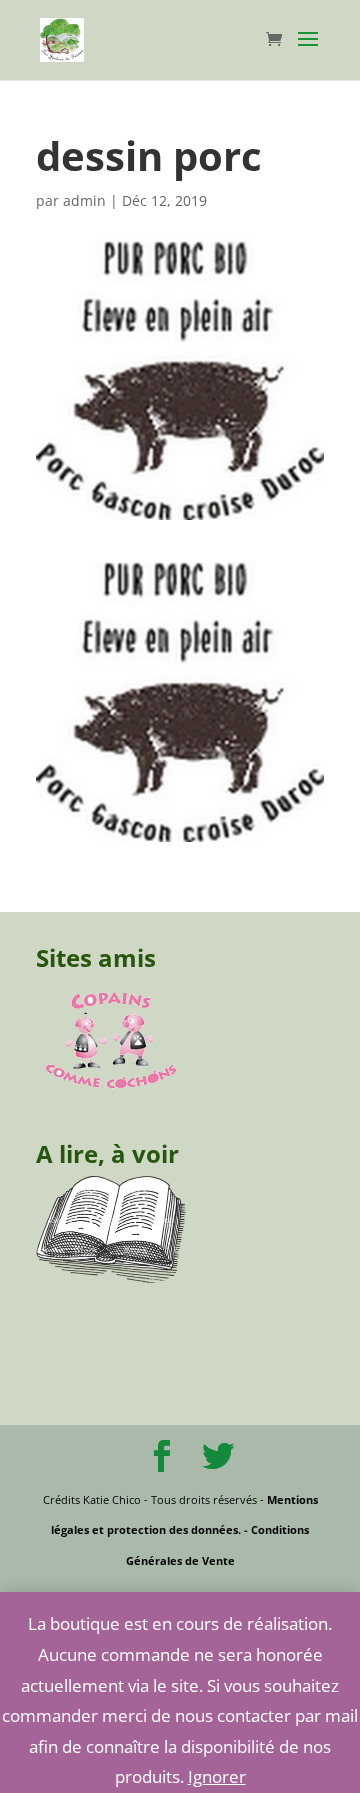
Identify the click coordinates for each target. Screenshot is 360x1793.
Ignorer (217, 1776)
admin (84, 200)
